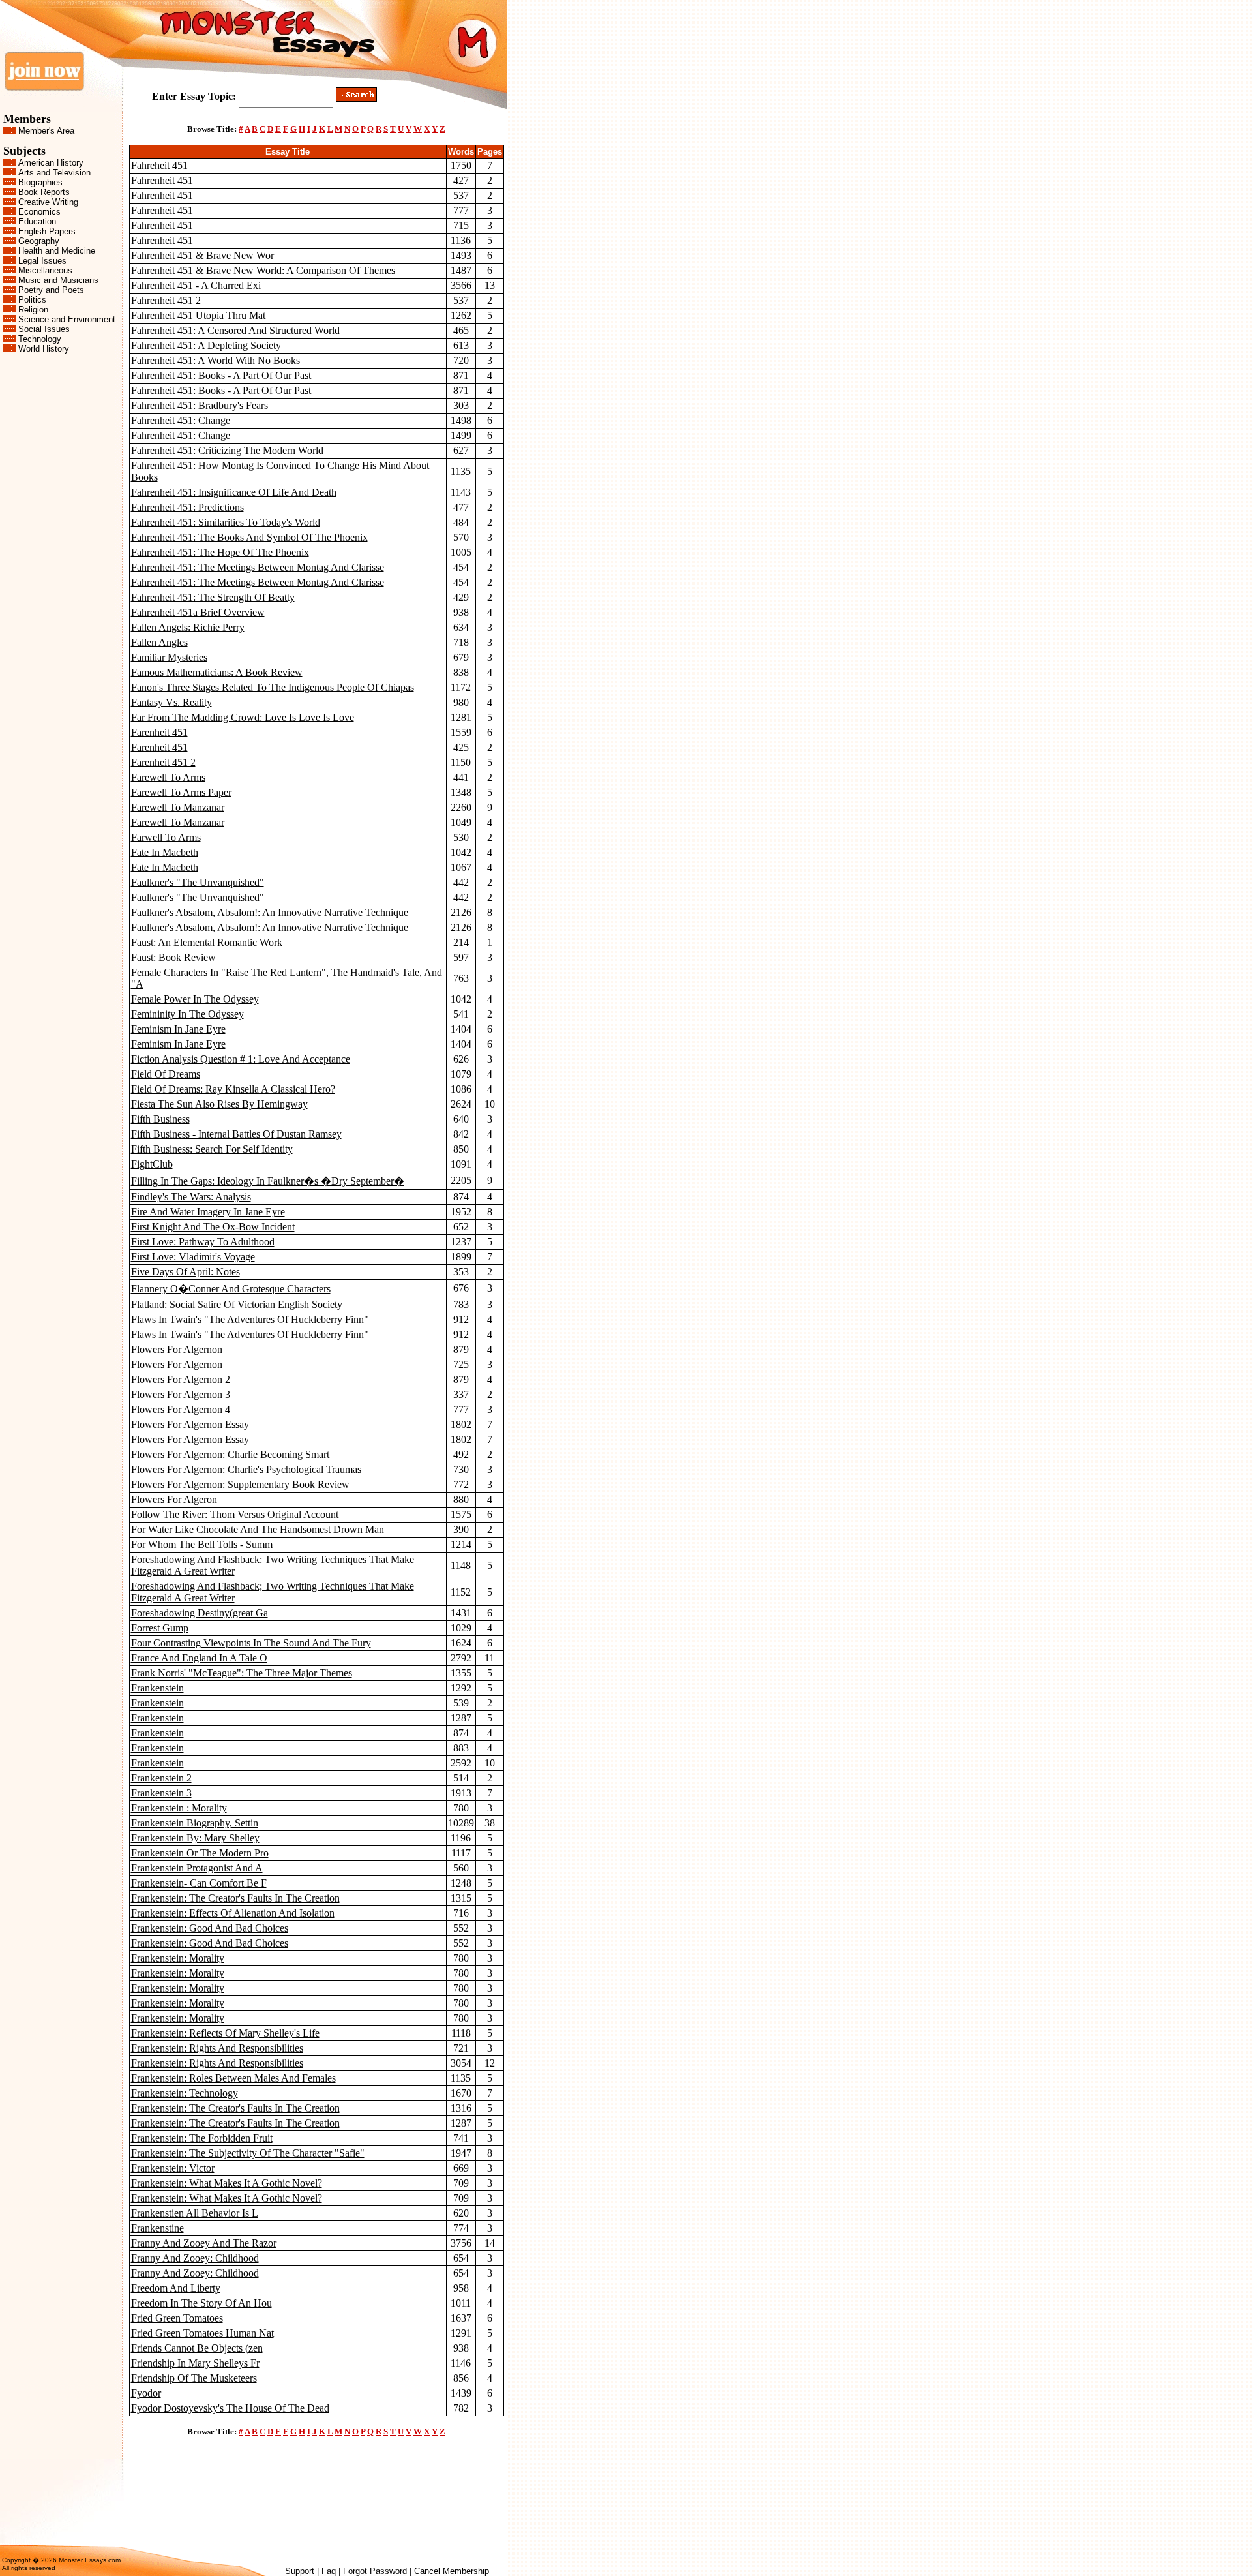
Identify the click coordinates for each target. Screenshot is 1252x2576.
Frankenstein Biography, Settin (195, 1823)
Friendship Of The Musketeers (194, 2378)
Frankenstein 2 (161, 1778)
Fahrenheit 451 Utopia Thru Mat (198, 315)
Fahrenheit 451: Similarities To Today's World (226, 522)
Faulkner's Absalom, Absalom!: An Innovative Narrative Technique (270, 912)
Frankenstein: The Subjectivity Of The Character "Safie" (248, 2153)
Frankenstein (157, 1688)
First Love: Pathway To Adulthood (203, 1242)
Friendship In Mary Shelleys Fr (195, 2363)
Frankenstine (157, 2228)
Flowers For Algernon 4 (181, 1409)
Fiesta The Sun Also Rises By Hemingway (219, 1104)
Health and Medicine (57, 251)
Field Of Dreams (166, 1074)
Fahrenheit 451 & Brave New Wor (202, 255)
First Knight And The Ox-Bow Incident (213, 1227)
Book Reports (44, 192)
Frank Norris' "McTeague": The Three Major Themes (242, 1673)
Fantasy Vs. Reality (171, 702)
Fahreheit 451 (159, 165)
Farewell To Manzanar (178, 807)
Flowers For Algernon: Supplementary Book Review (240, 1484)
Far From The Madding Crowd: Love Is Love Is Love (243, 717)
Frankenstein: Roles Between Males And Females (233, 2078)
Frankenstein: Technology (185, 2093)
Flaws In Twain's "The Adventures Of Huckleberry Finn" (250, 1319)
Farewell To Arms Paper (181, 792)
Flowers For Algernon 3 (181, 1394)
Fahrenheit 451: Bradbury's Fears (200, 405)
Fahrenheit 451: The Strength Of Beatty (213, 597)
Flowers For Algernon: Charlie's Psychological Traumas (246, 1469)
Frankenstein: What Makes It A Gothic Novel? (227, 2183)
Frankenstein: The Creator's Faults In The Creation (235, 1898)
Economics (39, 212)
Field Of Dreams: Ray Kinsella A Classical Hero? (233, 1089)
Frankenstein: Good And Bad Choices (210, 1928)
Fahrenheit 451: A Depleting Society (206, 345)
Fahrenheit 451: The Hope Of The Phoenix (220, 552)
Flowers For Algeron (174, 1499)
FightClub (152, 1164)
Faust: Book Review (173, 957)
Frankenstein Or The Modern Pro (200, 1853)
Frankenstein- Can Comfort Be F (199, 1883)
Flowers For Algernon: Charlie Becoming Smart (230, 1454)
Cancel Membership (452, 2571)
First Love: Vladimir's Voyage (193, 1257)
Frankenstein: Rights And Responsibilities (217, 2048)
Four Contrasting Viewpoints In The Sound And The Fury (251, 1643)
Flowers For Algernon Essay (190, 1424)
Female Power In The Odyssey (195, 999)
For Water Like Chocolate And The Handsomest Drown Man (258, 1529)
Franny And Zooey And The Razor (204, 2243)
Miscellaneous (45, 270)
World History (44, 349)
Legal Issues (42, 261)
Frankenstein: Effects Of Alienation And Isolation (233, 1913)
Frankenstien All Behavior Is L (195, 2213)
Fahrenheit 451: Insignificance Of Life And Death (234, 492)
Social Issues (44, 329)
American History (51, 163)
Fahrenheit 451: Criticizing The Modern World (227, 450)
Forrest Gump (160, 1628)
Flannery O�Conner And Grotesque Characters (231, 1289)
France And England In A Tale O (199, 1658)
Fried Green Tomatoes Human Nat (202, 2333)
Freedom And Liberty (176, 2288)
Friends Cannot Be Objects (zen (197, 2348)
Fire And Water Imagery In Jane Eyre (208, 1212)
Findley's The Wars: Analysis (191, 1197)
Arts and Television (54, 173)
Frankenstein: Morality (178, 1958)
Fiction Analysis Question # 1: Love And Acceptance (241, 1059)
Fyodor (146, 2393)
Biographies (40, 182)
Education (37, 221)
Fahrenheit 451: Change (181, 420)
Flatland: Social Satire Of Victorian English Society (237, 1304)
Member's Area (46, 131)
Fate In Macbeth (165, 852)
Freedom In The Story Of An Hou (201, 2303)
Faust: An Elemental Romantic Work (207, 942)
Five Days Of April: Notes (186, 1272)
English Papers (47, 231)
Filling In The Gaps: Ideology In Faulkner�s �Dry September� (268, 1181)
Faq (329, 2571)
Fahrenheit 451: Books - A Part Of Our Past (221, 375)
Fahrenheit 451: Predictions (187, 507)
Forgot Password (375, 2571)
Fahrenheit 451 (162, 180)
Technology (40, 339)
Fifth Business (160, 1119)
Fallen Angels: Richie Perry (188, 627)
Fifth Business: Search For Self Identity (212, 1149)
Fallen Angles (159, 642)
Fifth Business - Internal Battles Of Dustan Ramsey (236, 1134)
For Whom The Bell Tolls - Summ (202, 1544)
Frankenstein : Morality (179, 1808)
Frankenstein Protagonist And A (197, 1868)
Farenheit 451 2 (163, 762)
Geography (39, 241)
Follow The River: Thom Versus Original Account (235, 1514)
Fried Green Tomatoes (177, 2318)
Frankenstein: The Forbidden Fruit (202, 2138)
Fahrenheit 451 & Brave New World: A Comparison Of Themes (263, 270)
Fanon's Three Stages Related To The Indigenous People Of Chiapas (273, 687)
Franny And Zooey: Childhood (195, 2258)
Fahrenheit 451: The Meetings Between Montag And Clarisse (258, 567)
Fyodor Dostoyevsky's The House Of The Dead (230, 2408)
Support (300, 2571)
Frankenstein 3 (161, 1793)
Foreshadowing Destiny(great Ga (200, 1613)
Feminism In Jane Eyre (178, 1029)
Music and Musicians (58, 280)
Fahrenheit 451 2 (166, 300)
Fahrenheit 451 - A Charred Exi (196, 285)
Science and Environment (67, 319)
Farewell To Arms (168, 777)
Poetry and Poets (51, 290)
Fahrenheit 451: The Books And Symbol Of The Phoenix (249, 537)
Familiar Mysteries (169, 657)
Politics (32, 300)
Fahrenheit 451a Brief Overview (198, 612)
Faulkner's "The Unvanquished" (198, 882)
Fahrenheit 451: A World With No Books (216, 360)
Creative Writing (48, 202)
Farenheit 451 (159, 732)
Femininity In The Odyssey (187, 1014)
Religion (33, 310)
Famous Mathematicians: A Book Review (217, 672)
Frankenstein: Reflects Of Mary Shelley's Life (225, 2033)
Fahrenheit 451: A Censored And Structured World (235, 330)
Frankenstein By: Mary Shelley (195, 1838)
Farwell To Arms (166, 837)
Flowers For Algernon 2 (181, 1379)
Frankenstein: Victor (173, 2168)
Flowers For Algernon (177, 1349)
